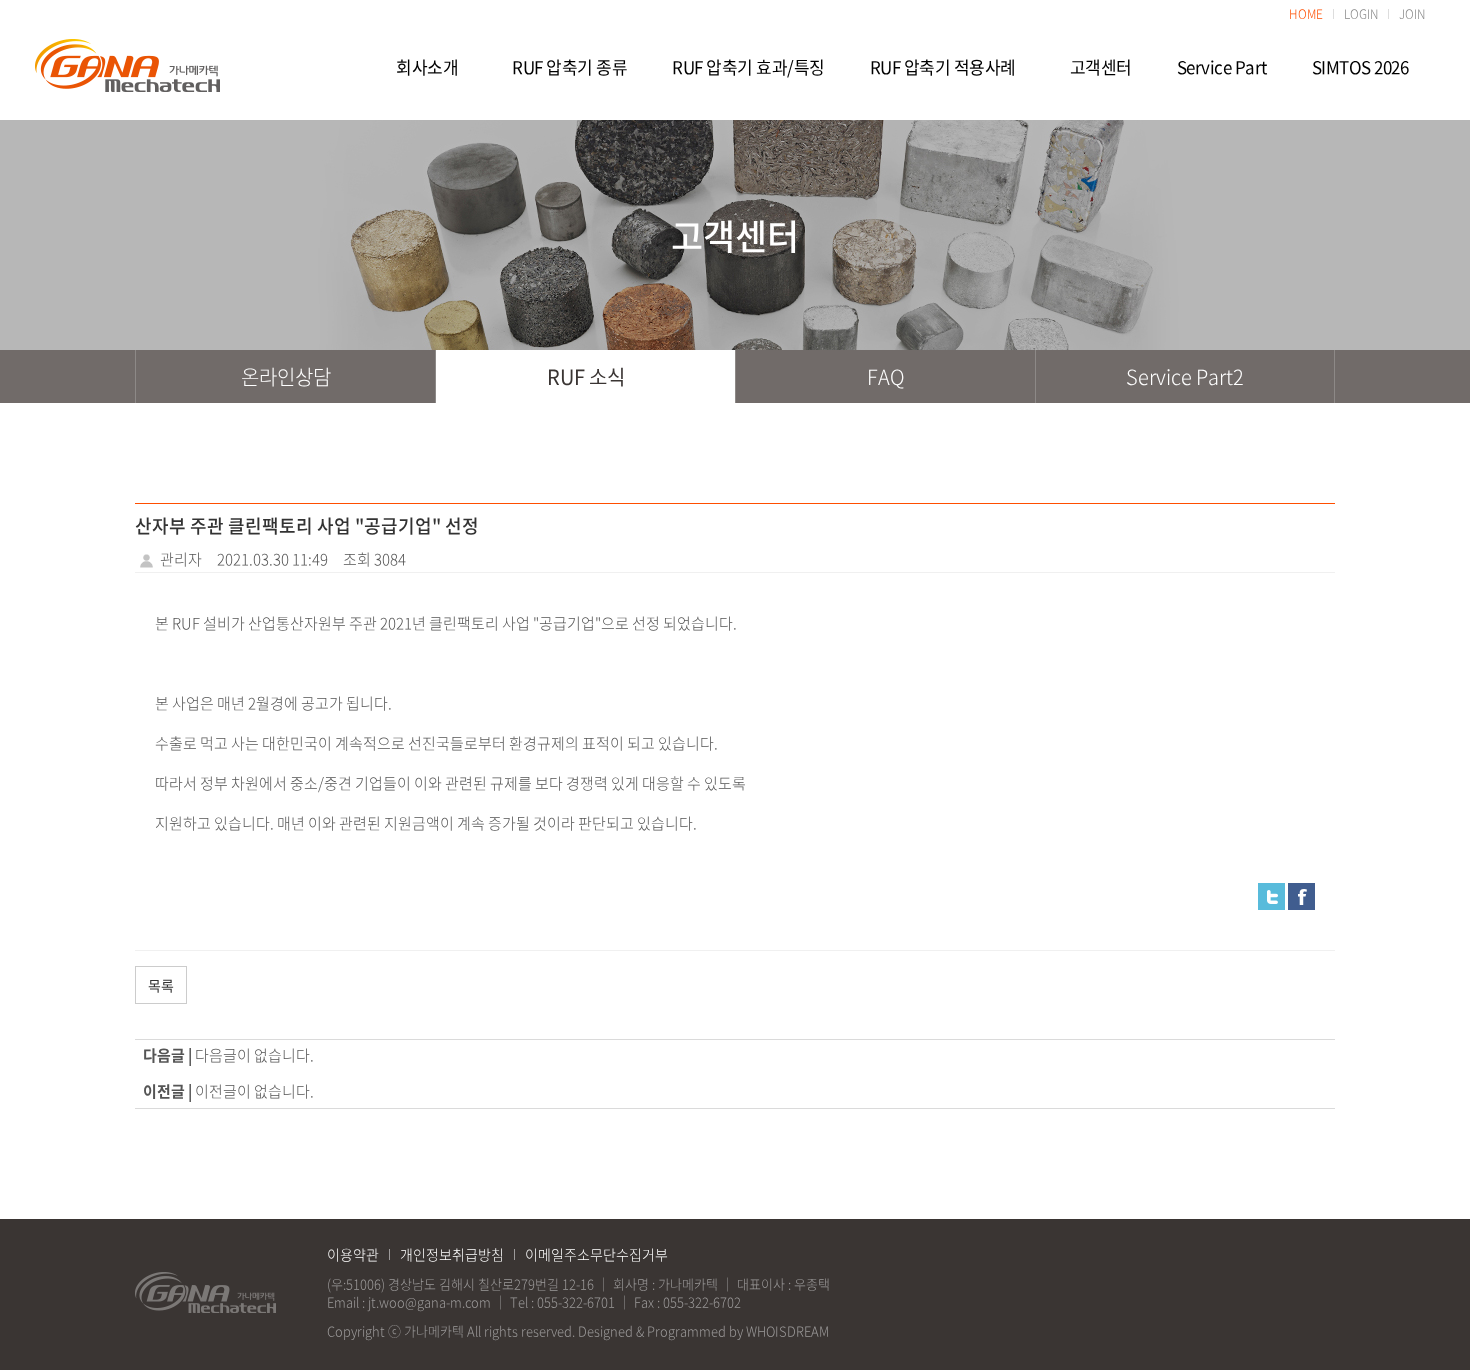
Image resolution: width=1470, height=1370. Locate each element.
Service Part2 (1185, 376)
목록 (161, 985)
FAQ (886, 376)
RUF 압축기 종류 (569, 67)
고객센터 (1101, 67)
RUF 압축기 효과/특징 (748, 67)
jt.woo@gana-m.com (429, 1301)
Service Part (1222, 67)
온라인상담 (286, 376)
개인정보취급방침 (452, 1254)
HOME (1306, 14)
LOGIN (1361, 14)
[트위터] (1271, 895)
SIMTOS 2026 (1360, 67)
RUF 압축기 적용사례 (943, 67)
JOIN (1412, 14)
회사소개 (427, 67)
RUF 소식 (586, 376)
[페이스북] (1301, 895)
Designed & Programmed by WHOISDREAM (703, 1330)
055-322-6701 (576, 1301)
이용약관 (353, 1254)
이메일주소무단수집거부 (596, 1254)
